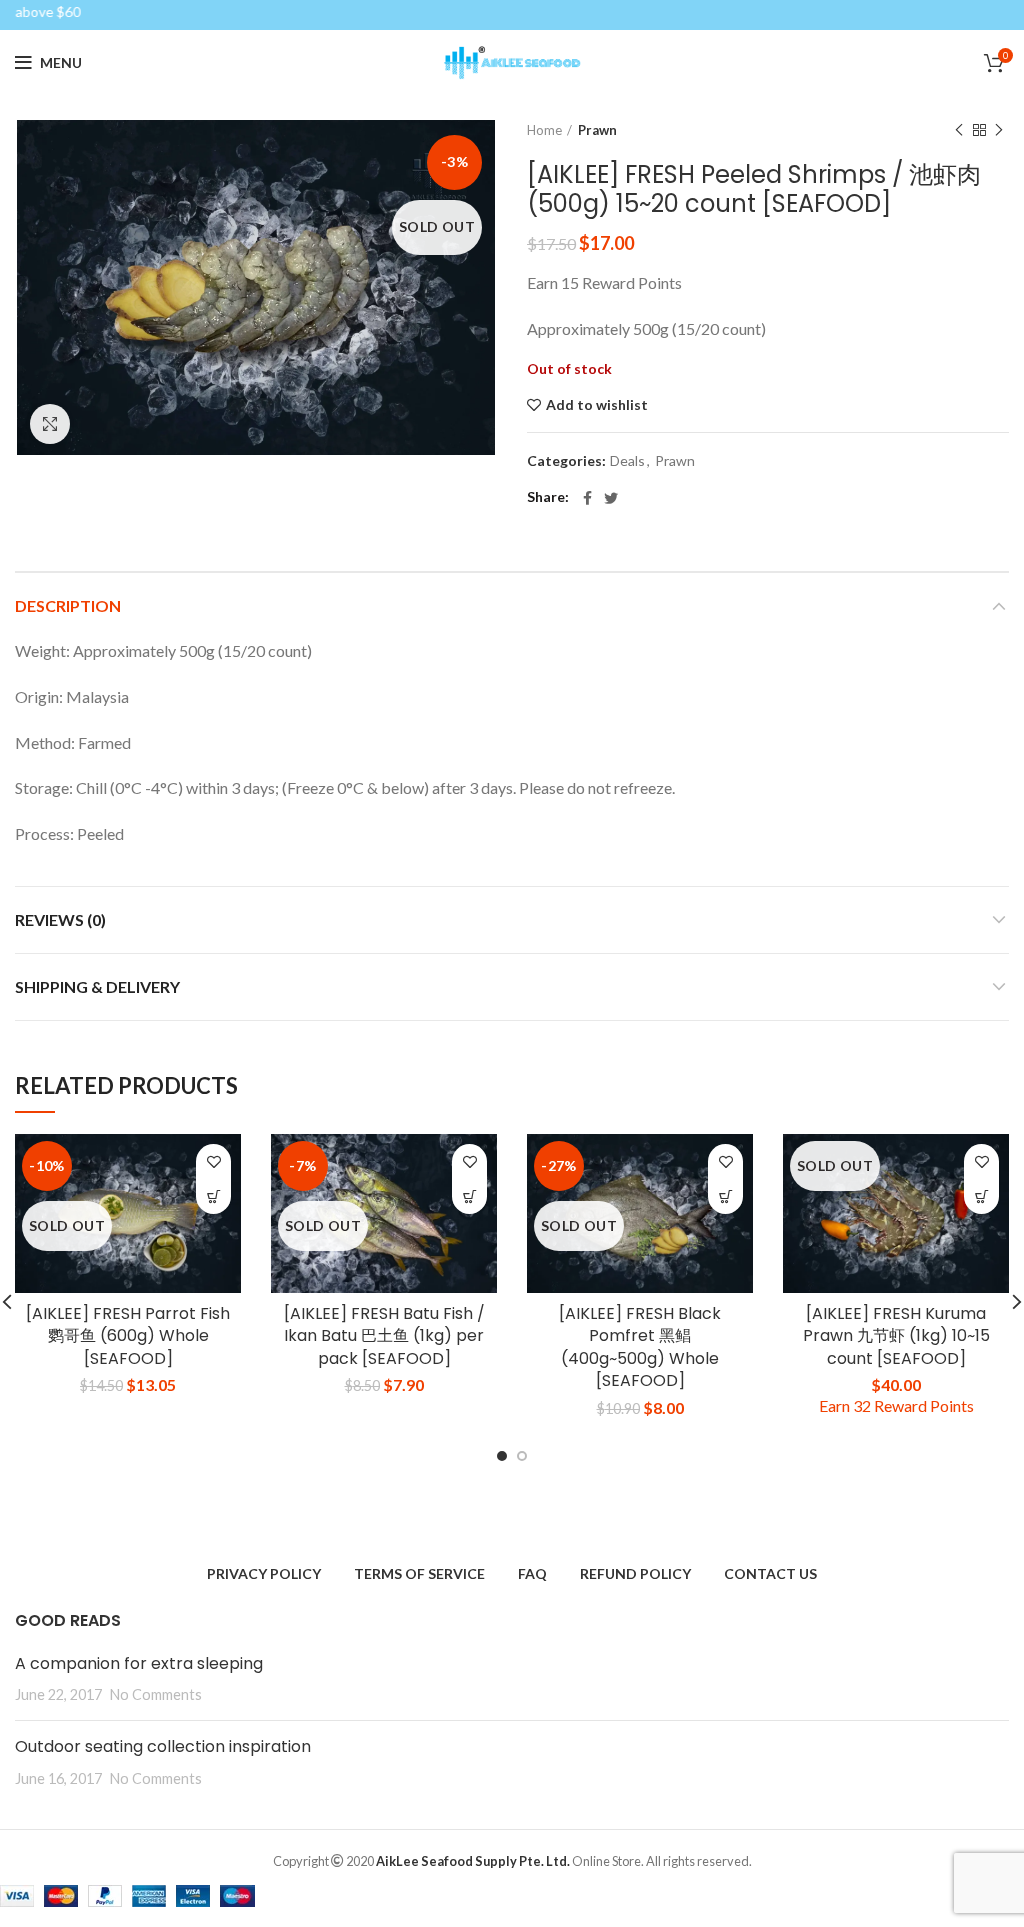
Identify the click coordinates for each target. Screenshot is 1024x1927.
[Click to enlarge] (50, 424)
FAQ (532, 1573)
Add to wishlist (597, 405)
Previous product (959, 130)
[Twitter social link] (611, 498)
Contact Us (770, 1573)
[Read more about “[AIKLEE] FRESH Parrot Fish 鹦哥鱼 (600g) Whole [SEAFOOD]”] (213, 1196)
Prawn (597, 130)
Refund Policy (635, 1573)
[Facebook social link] (587, 498)
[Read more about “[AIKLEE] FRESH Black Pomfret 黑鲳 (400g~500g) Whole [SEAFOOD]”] (725, 1196)
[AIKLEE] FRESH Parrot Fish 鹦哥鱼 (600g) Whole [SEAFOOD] (128, 1336)
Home (544, 130)
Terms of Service (419, 1573)
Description (68, 605)
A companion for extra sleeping (139, 1663)
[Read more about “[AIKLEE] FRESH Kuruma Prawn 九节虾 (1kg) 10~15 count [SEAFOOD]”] (981, 1196)
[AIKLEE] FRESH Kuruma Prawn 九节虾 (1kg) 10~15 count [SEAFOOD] (896, 1336)
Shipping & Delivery (97, 986)
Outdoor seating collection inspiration (163, 1746)
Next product (999, 130)
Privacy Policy (264, 1573)
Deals (627, 461)
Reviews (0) (60, 919)
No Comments (156, 1694)
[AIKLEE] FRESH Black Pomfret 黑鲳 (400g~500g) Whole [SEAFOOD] (640, 1347)
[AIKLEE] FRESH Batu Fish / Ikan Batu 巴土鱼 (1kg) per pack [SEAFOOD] (384, 1336)
